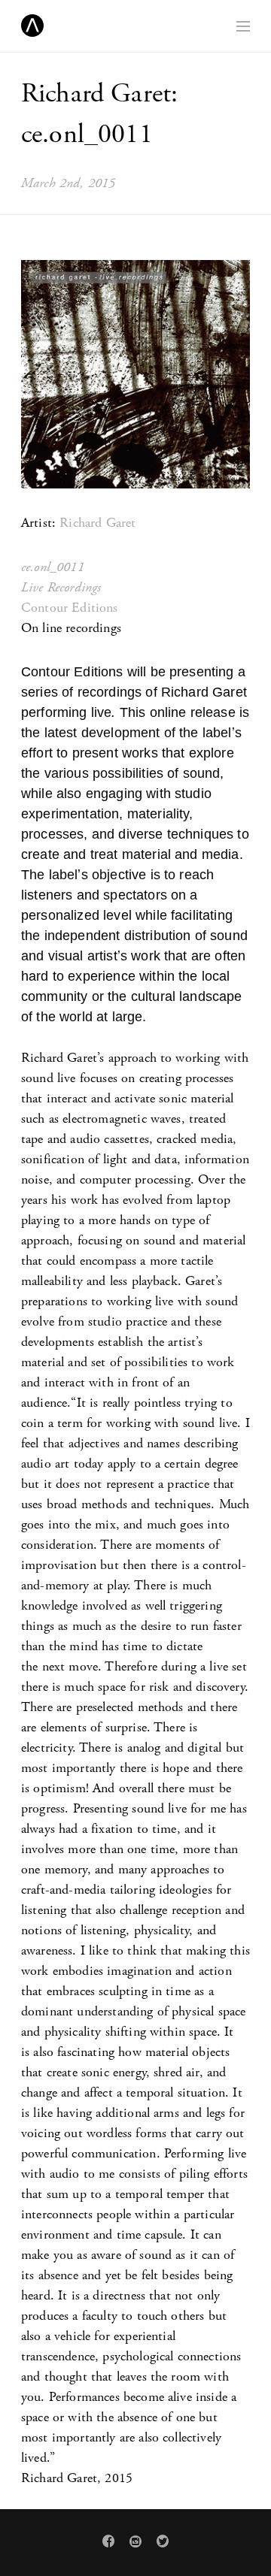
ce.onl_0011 (53, 567)
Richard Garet (97, 523)
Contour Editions (70, 608)
